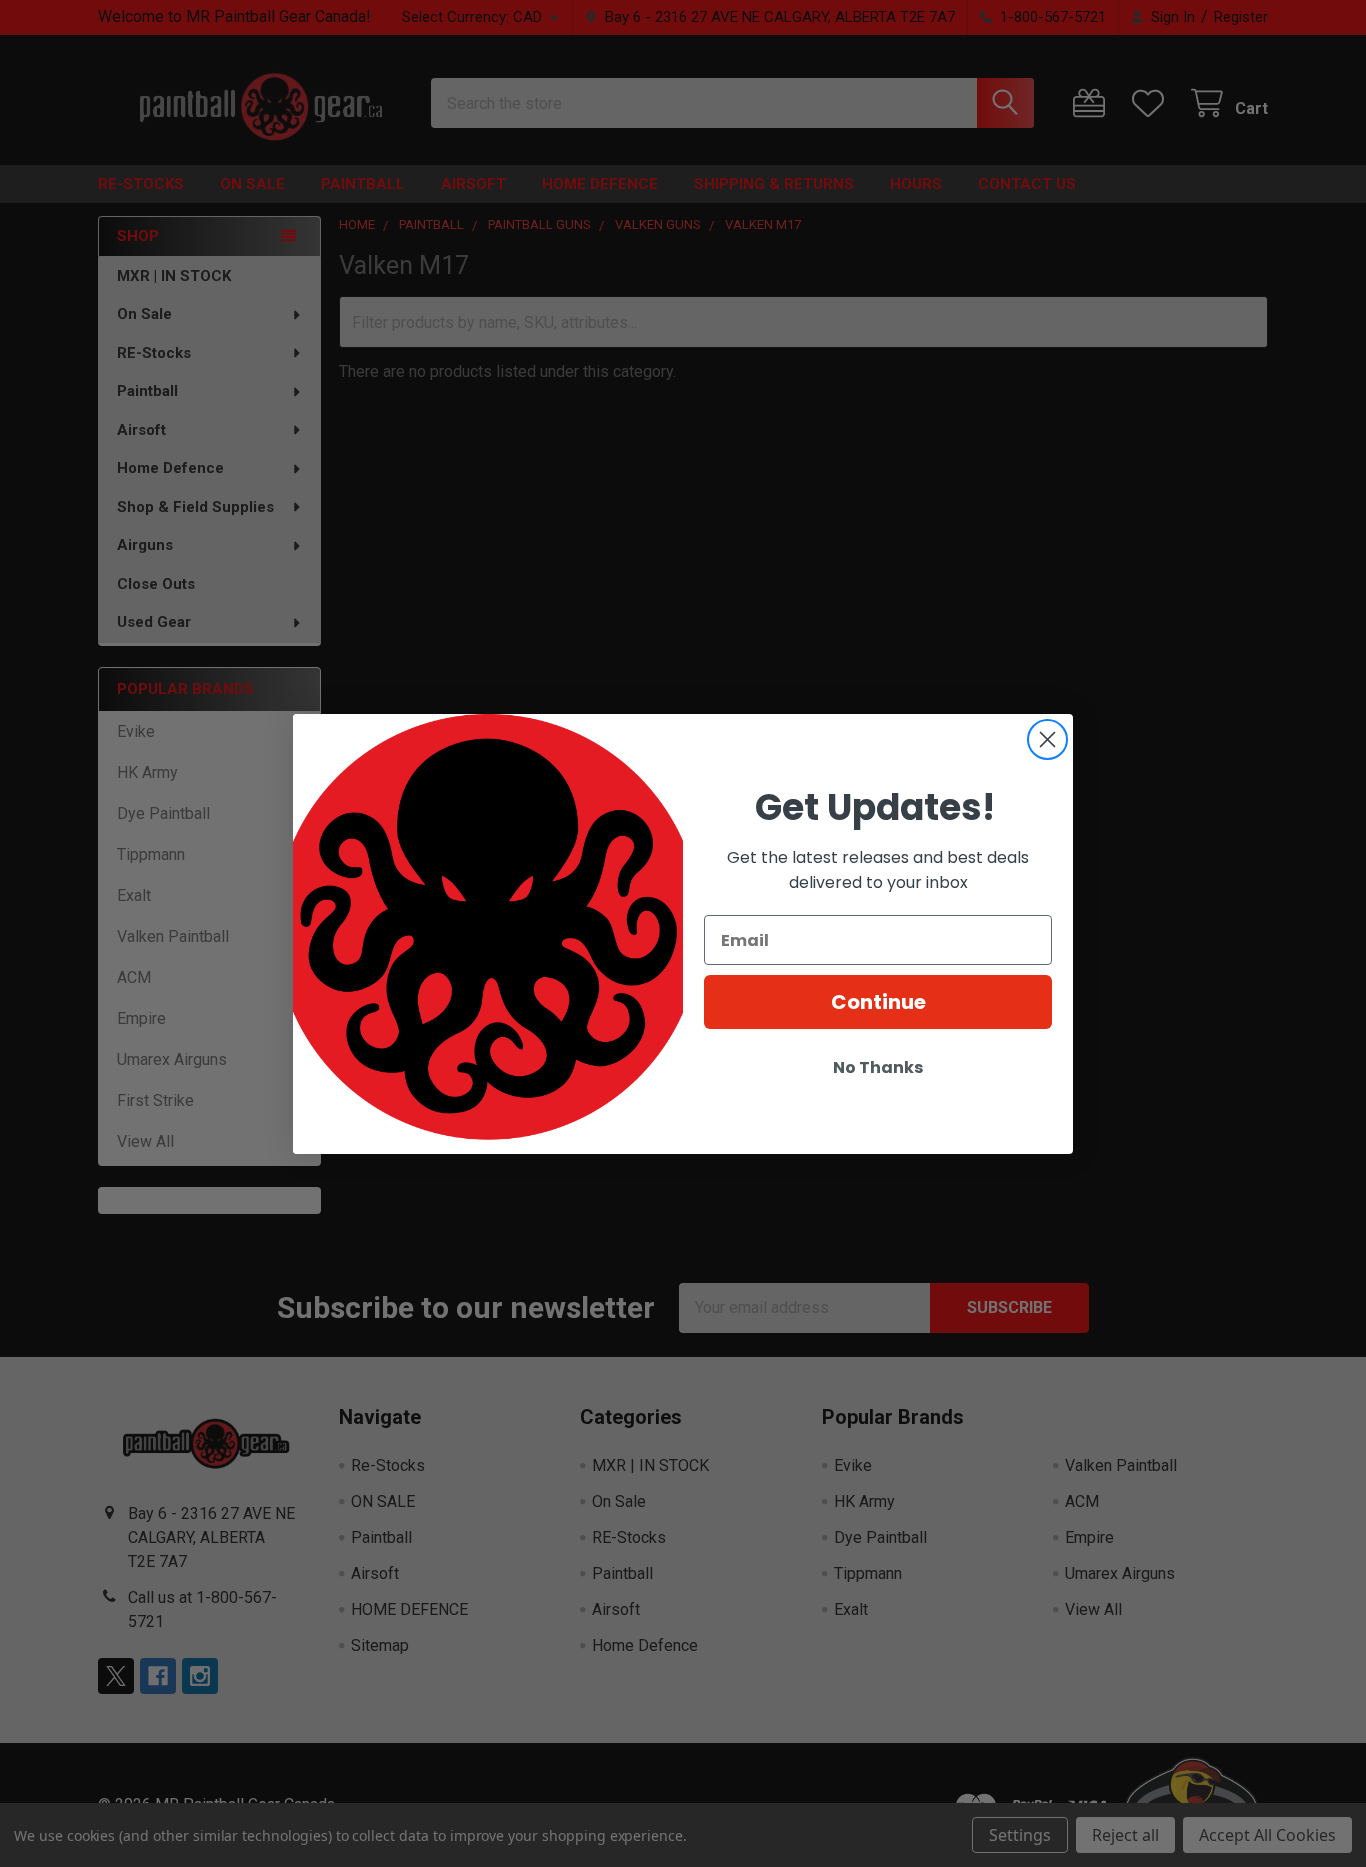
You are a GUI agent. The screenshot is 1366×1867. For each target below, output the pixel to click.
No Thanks (878, 1067)
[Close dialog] (1047, 739)
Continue (878, 1002)
